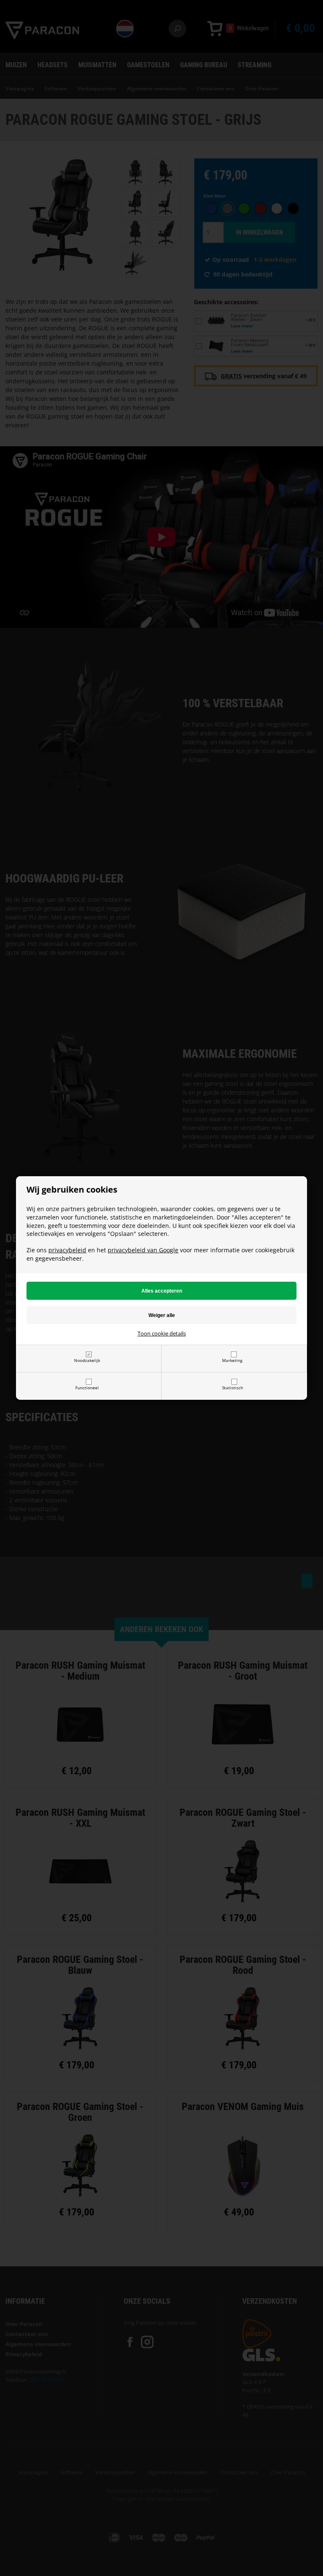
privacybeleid (67, 1250)
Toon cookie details (162, 1333)
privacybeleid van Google (143, 1250)
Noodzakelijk (87, 1360)
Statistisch (233, 1388)
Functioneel (87, 1388)
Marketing (232, 1360)
